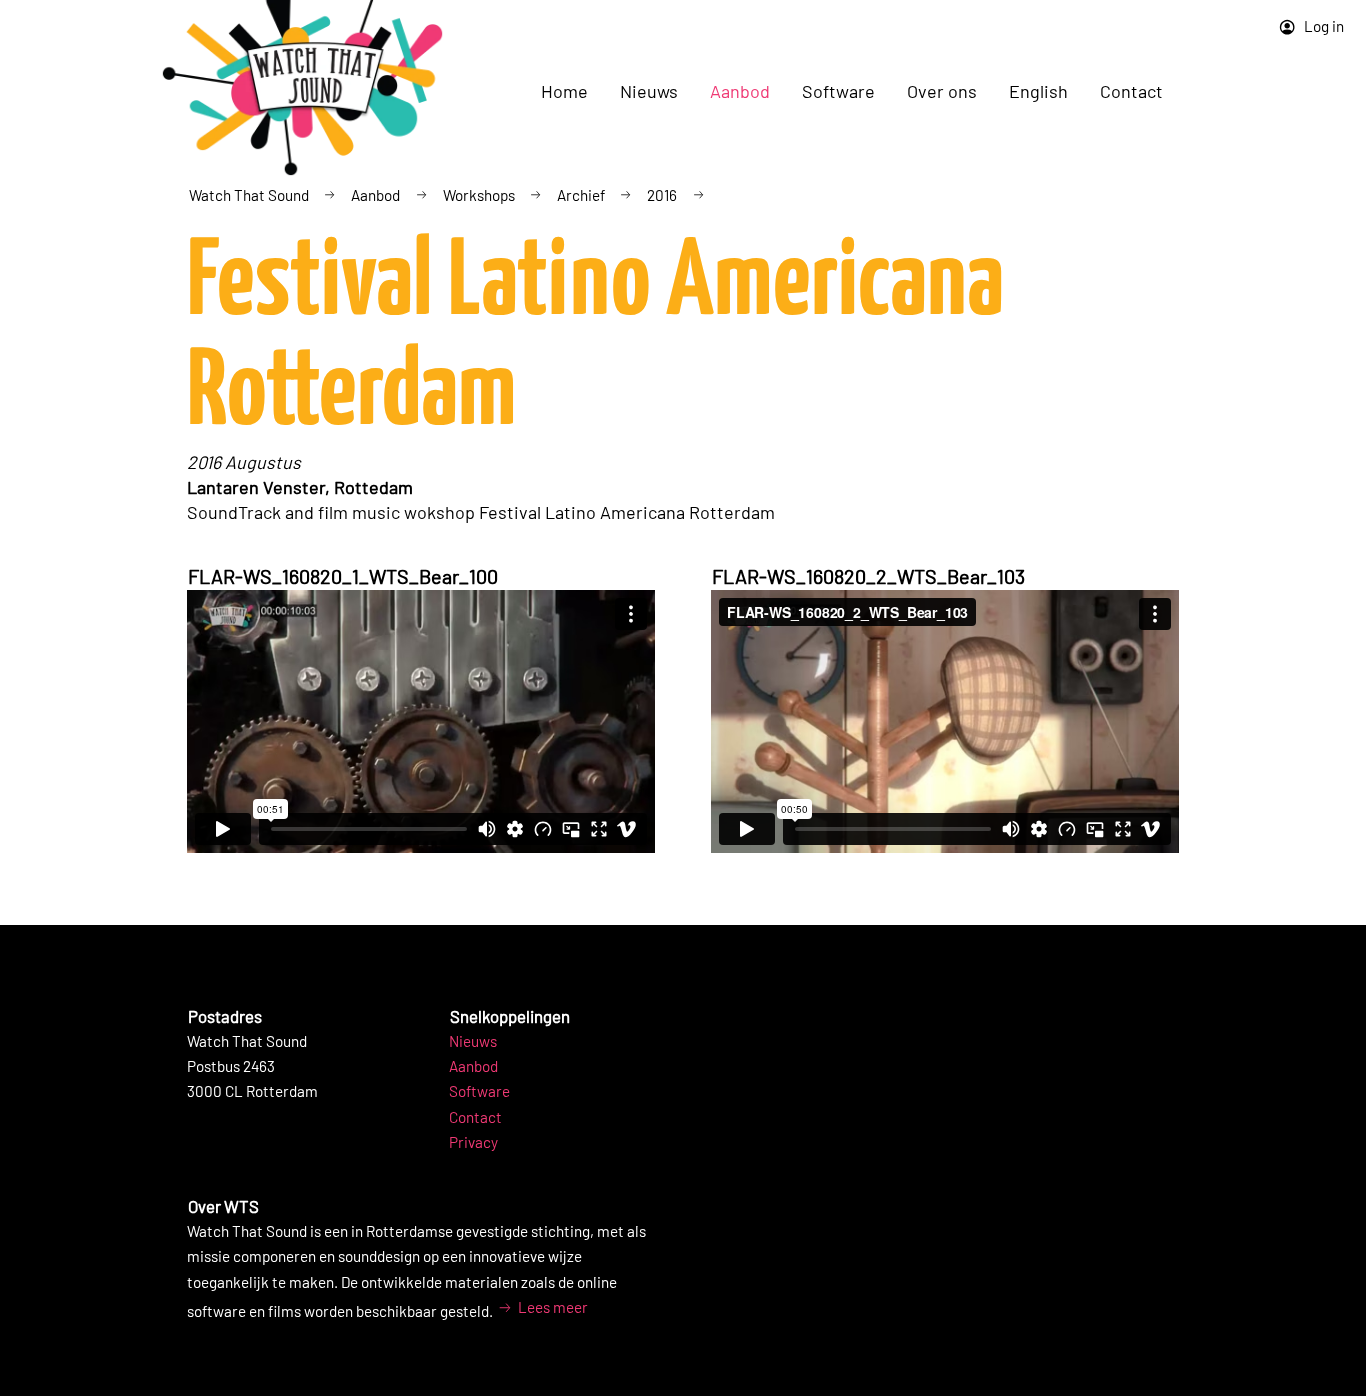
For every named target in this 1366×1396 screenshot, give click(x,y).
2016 (662, 195)
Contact (1131, 91)
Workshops (479, 195)
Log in (1322, 26)
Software (479, 1091)
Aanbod (375, 195)
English (1038, 91)
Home (564, 91)
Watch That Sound (249, 195)
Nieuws (473, 1041)
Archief (581, 195)
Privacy (473, 1142)
